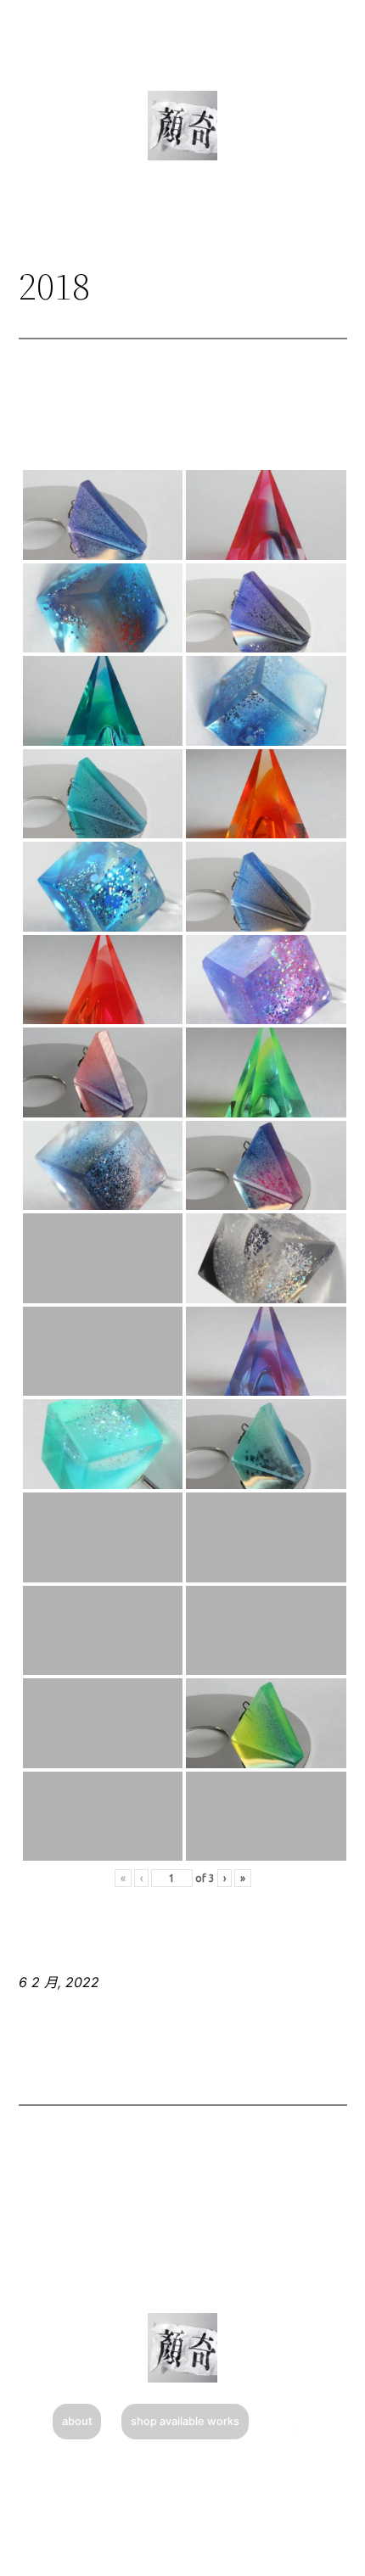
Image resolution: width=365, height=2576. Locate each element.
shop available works (185, 2421)
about (77, 2421)
